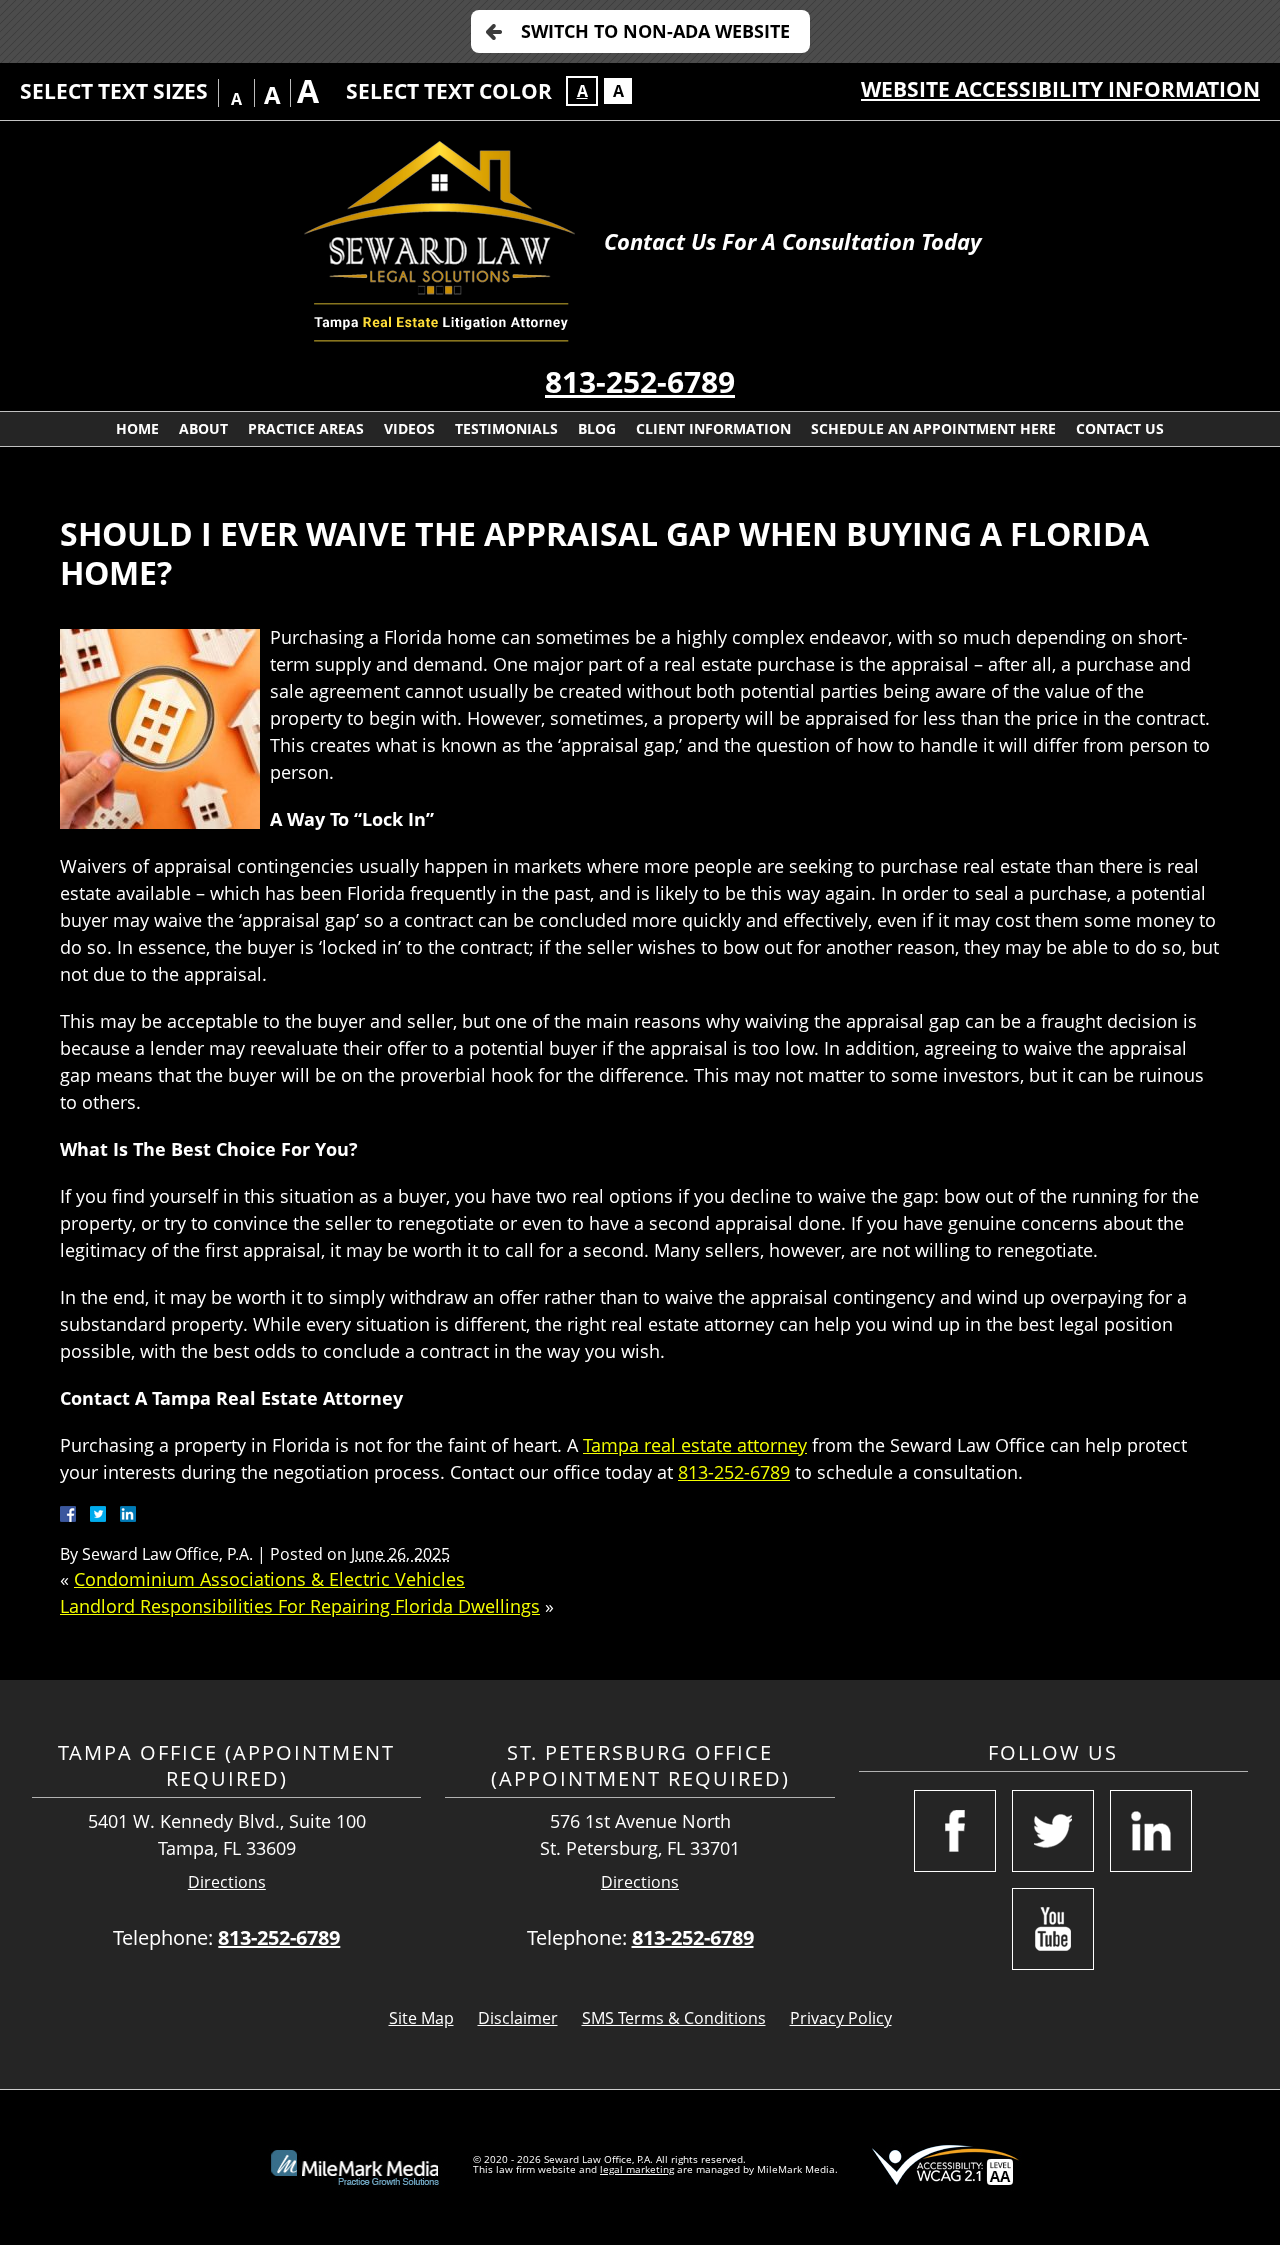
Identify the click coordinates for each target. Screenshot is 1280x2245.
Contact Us (1120, 428)
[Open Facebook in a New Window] (955, 1831)
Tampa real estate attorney (695, 1445)
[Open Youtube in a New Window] (1053, 1929)
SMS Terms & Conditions (674, 2018)
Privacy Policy (841, 2018)
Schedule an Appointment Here (933, 428)
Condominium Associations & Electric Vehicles (269, 1579)
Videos (409, 428)
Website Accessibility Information (1060, 89)
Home (137, 428)
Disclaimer (518, 2018)
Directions (227, 1882)
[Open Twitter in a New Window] (1053, 1831)
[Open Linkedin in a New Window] (1151, 1831)
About (203, 428)
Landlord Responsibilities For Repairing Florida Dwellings (300, 1606)
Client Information (713, 428)
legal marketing (637, 2169)
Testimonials (506, 428)
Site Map (421, 2018)
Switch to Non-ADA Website (655, 31)
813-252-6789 (640, 381)
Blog (597, 428)
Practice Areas (306, 428)
